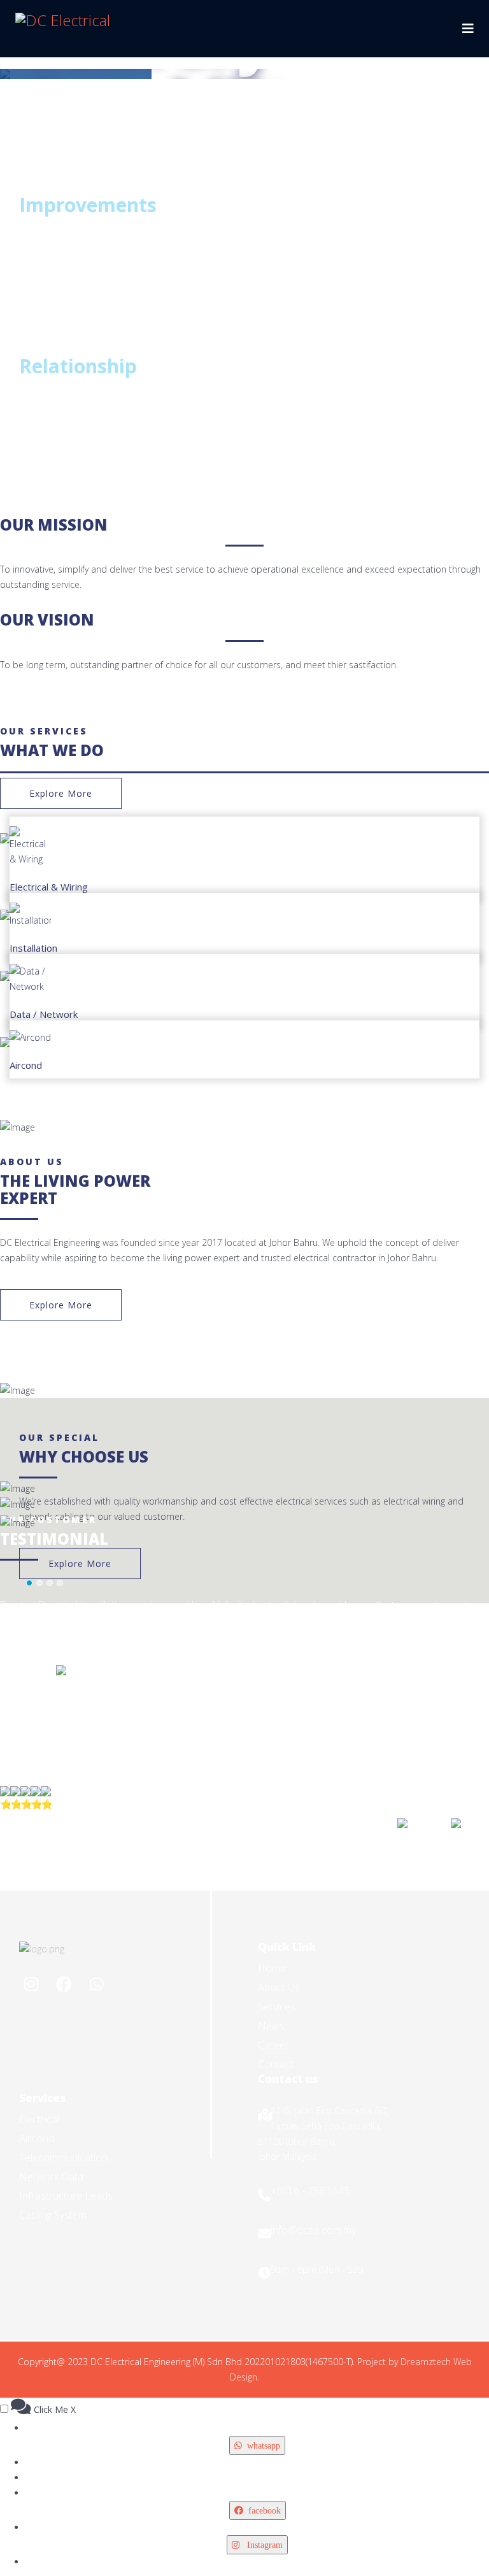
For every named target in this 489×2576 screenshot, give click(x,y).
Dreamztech (426, 2362)
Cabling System (53, 2215)
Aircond (26, 1065)
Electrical (39, 2119)
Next (483, 76)
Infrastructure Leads (66, 2196)
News (271, 2026)
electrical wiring (414, 1501)
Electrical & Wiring (49, 887)
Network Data (51, 2177)
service (190, 569)
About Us (279, 1987)
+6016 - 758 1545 (310, 2191)
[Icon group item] (32, 1985)
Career (273, 2045)
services (331, 1501)
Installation (33, 948)
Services (277, 2007)
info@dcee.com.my (313, 2230)
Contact (276, 2064)
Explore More (61, 793)
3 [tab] (6, 58)
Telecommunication (63, 2157)
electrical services (218, 235)
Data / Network (44, 1014)
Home (272, 1968)
